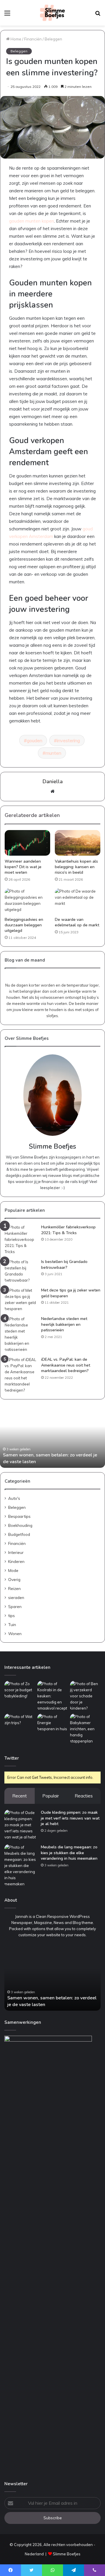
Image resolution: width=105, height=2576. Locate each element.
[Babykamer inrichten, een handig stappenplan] (85, 1729)
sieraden (16, 1597)
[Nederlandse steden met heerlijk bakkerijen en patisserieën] (21, 1334)
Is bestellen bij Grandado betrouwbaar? (64, 1265)
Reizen (14, 1588)
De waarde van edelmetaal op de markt (77, 922)
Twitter (12, 1758)
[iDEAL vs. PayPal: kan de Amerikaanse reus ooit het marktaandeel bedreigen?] (21, 1375)
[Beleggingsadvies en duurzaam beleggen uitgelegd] (27, 901)
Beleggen (53, 39)
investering (68, 740)
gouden (35, 740)
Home (15, 39)
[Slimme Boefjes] (52, 13)
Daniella (53, 781)
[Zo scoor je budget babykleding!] (20, 1690)
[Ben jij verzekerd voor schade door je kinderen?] (85, 1696)
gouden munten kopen (32, 221)
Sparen (15, 1606)
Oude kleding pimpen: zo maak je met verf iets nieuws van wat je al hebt (70, 1818)
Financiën (33, 39)
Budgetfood (19, 1534)
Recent (20, 1796)
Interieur (16, 1552)
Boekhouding (20, 1525)
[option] (52, 1436)
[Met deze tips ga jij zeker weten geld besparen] (21, 1300)
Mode (13, 1570)
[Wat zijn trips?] (20, 1722)
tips (12, 1615)
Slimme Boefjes (67, 2554)
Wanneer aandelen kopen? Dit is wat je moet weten (23, 867)
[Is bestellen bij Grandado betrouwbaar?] (21, 1271)
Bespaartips (19, 1516)
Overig (14, 1579)
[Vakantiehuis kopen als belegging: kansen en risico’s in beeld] (78, 843)
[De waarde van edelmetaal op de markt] (78, 901)
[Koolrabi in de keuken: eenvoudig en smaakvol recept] (53, 1696)
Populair (51, 1796)
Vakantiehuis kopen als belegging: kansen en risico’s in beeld (76, 867)
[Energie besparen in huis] (53, 1723)
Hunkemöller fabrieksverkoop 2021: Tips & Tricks (68, 1230)
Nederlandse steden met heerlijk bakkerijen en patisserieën (64, 1324)
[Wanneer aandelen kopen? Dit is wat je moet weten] (27, 843)
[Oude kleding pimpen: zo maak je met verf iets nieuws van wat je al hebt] (20, 1825)
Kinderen (16, 1561)
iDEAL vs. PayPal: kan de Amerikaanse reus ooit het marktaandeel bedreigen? (66, 1365)
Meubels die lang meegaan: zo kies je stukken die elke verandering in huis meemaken (69, 1853)
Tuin (12, 1624)
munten (53, 753)
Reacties (84, 1796)
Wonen (15, 1633)
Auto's (14, 1498)
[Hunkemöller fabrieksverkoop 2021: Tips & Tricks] (21, 1240)
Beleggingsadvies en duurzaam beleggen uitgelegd (24, 925)
